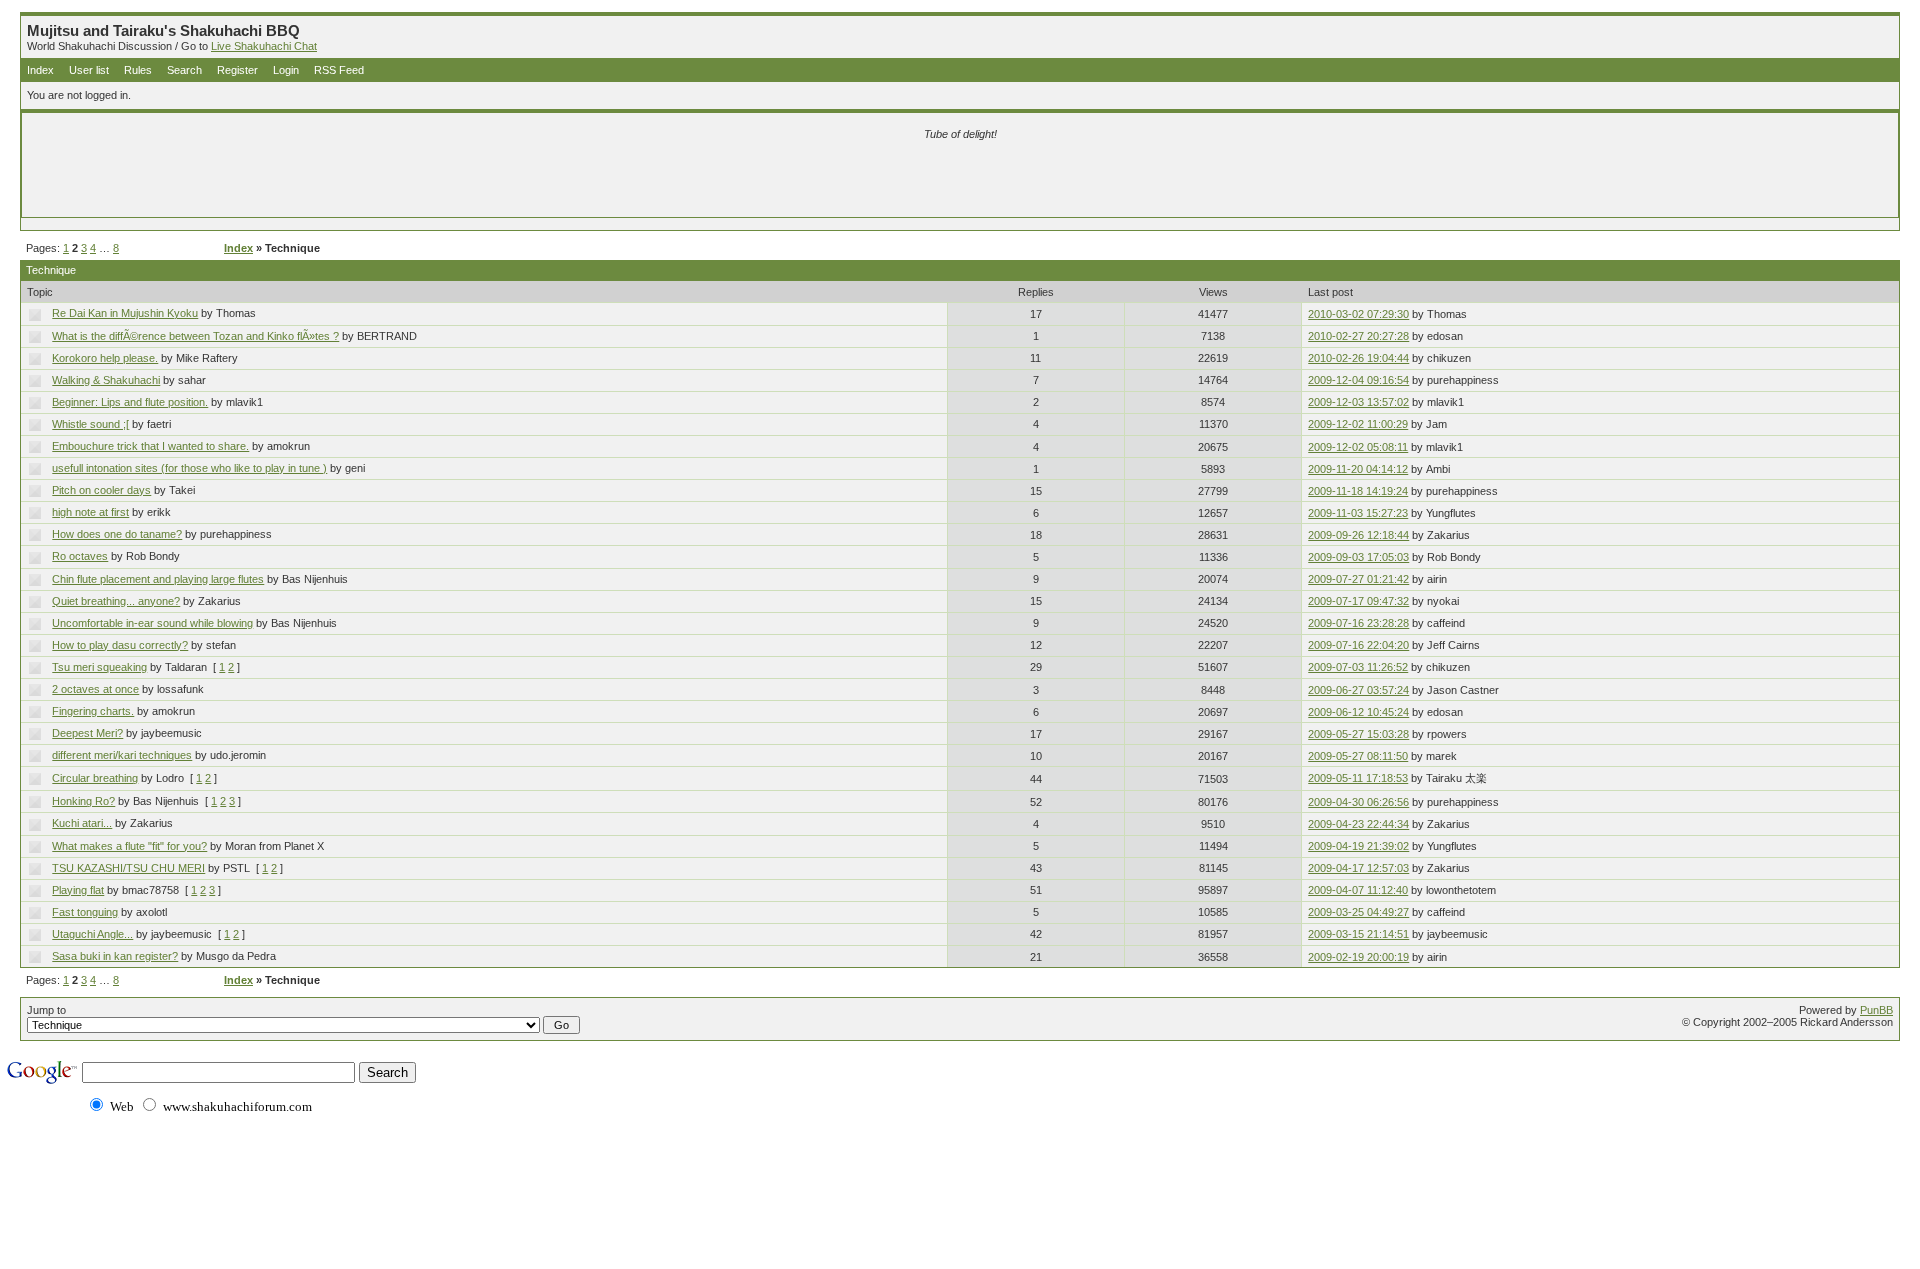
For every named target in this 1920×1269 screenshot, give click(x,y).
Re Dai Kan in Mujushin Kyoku (125, 313)
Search (184, 70)
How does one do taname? (117, 534)
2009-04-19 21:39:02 (1358, 846)
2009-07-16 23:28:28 (1358, 623)
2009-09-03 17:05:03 (1358, 557)
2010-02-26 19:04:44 (1358, 358)
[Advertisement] (725, 182)
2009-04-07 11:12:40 (1358, 890)
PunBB (1876, 1010)
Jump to (46, 1010)
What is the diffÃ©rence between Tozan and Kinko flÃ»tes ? (195, 336)
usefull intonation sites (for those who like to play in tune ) (189, 468)
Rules (138, 70)
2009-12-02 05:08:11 (1358, 447)
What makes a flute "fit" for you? (129, 846)
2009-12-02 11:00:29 (1358, 424)
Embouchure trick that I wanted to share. (150, 446)
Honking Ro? (83, 801)
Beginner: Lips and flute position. (130, 402)
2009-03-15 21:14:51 (1358, 934)
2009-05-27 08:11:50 (1358, 756)
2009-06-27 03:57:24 (1358, 690)
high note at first (90, 512)
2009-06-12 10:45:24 (1358, 712)
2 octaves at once (95, 689)
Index (40, 70)
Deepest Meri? (87, 733)
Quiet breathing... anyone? (116, 601)
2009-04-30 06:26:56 (1358, 802)
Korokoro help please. (105, 358)
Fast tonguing (85, 912)
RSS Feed (339, 70)
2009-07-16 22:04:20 (1358, 645)
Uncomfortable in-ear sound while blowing (152, 623)
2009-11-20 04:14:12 (1358, 469)
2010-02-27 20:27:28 (1358, 336)
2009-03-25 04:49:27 (1358, 912)
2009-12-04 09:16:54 (1358, 380)
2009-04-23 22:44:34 (1358, 824)
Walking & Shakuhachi (106, 380)
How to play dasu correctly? (120, 645)
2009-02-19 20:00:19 (1358, 957)
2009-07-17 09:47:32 (1358, 601)
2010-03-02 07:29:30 (1358, 314)
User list (89, 70)
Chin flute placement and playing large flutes (158, 579)
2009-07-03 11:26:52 (1358, 667)
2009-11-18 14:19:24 (1358, 491)
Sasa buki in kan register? (115, 956)
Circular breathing (95, 778)
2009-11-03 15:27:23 (1358, 513)
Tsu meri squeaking (99, 667)
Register (237, 70)
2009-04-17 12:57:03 (1358, 868)
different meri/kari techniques (122, 755)
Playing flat (78, 890)
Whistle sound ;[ (90, 424)
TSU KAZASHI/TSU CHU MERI (128, 868)
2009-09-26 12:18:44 (1358, 535)
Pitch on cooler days (101, 490)
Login (286, 70)
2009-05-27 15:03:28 (1358, 734)
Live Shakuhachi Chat (264, 46)
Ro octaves (80, 556)
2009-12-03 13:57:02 (1358, 402)
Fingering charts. (93, 711)
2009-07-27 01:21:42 (1358, 579)
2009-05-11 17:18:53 (1358, 778)
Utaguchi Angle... (92, 934)
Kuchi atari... (82, 823)
